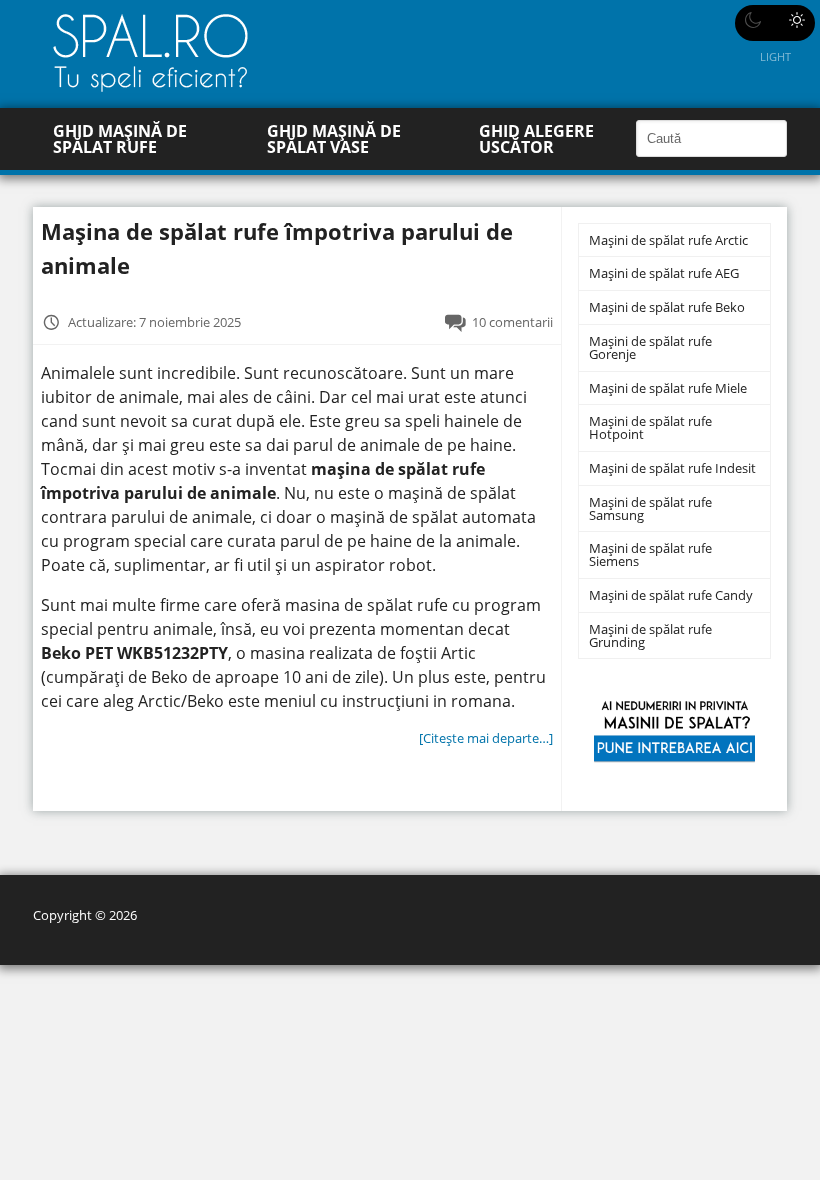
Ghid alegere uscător (536, 139)
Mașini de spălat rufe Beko (667, 307)
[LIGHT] (775, 23)
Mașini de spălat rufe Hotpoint (650, 427)
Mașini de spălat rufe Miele (668, 388)
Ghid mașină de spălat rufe (120, 139)
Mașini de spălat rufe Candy (671, 595)
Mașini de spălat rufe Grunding (650, 635)
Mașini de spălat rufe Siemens (650, 554)
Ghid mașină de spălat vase (334, 139)
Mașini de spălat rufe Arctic (668, 240)
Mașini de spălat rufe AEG (664, 273)
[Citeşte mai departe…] (486, 738)
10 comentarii (512, 322)
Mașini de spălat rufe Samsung (650, 508)
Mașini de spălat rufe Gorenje (650, 347)
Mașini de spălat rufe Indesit (672, 468)
